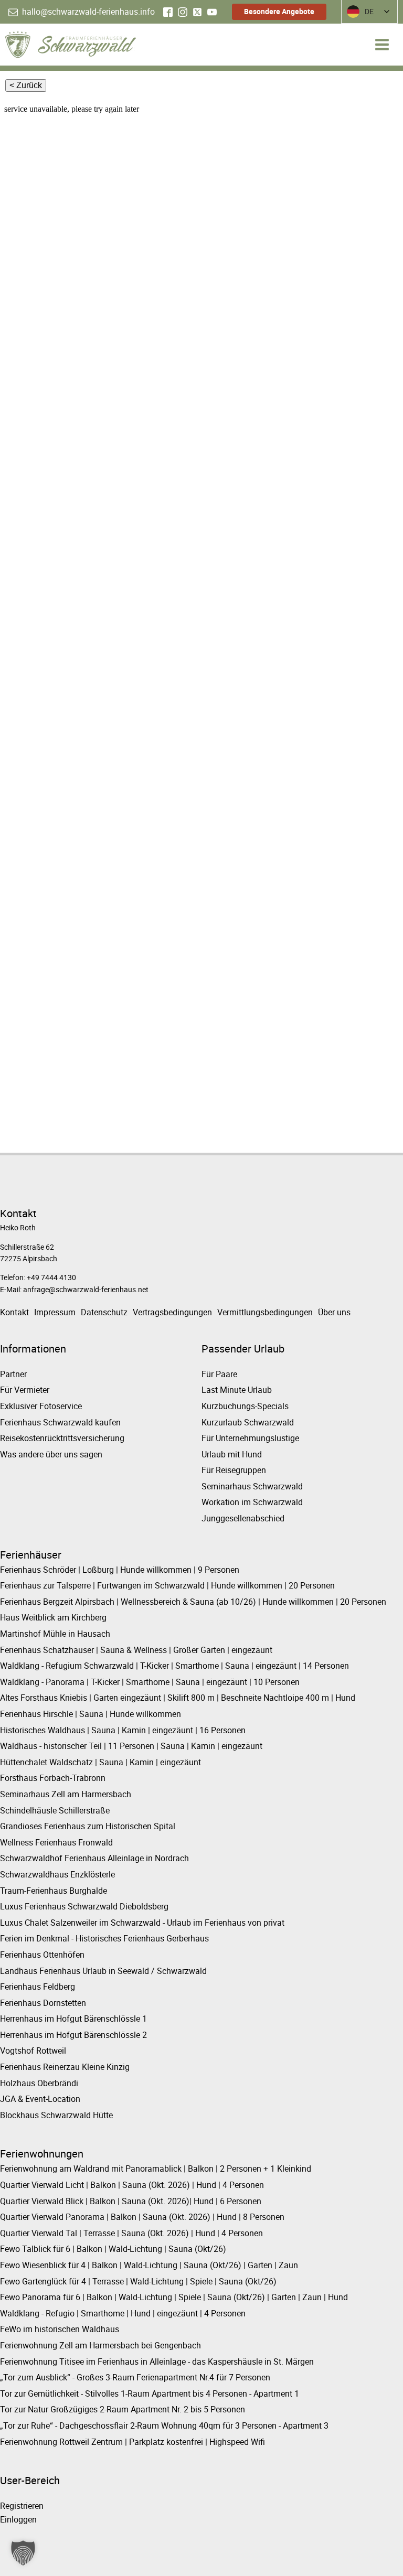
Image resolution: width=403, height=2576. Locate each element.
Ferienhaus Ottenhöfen (42, 1955)
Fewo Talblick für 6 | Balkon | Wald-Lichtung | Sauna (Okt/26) (113, 2249)
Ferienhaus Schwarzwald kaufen (60, 1422)
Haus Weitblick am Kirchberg (53, 1617)
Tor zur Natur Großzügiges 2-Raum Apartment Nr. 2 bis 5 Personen (123, 2409)
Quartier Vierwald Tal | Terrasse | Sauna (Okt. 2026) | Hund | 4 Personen (131, 2233)
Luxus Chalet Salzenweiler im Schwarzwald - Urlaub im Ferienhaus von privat (142, 1923)
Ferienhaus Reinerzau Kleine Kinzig (65, 2067)
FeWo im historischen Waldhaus (60, 2329)
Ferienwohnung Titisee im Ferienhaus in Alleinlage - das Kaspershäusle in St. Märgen (157, 2362)
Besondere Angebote (279, 11)
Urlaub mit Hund (232, 1454)
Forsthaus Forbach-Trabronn (53, 1778)
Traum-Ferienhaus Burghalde (54, 1891)
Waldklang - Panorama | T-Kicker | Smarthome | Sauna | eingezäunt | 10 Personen (150, 1682)
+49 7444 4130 (51, 1277)
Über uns (334, 1312)
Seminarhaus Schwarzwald (252, 1486)
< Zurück (26, 85)
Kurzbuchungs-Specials (245, 1406)
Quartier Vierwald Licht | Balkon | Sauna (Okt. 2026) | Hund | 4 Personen (132, 2185)
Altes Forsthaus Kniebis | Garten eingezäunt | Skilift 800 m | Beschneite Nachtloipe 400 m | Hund (178, 1698)
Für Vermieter (25, 1390)
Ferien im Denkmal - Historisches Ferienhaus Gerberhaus (104, 1938)
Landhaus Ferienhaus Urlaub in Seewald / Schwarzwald (103, 1971)
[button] (82, 12)
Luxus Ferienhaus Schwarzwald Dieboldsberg (84, 1906)
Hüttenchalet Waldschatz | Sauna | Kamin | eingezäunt (100, 1762)
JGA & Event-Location (40, 2099)
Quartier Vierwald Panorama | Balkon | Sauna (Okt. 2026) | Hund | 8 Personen (142, 2217)
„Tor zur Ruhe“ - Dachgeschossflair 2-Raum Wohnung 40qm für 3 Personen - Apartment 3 (164, 2425)
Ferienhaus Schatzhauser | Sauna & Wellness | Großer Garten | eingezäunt (136, 1650)
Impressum (55, 1312)
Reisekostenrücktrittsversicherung (62, 1438)
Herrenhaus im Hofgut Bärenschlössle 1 (73, 2019)
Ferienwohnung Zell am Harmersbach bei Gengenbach (100, 2345)
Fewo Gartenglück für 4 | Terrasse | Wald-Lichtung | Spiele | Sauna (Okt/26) (138, 2281)
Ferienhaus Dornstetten (43, 2003)
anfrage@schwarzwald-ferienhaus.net (86, 1289)
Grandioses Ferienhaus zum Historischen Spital (88, 1826)
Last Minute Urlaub (237, 1390)
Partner (13, 1374)
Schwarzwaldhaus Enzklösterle (57, 1874)
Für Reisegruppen (234, 1470)
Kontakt (14, 1312)
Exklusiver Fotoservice (41, 1406)
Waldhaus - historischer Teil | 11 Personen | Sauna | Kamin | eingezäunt (131, 1746)
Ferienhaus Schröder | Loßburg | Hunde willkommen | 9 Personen (120, 1570)
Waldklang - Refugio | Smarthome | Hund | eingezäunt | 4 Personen (123, 2313)
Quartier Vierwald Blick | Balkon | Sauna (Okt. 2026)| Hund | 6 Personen (131, 2201)
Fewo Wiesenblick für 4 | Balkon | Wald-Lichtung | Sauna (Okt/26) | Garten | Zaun (149, 2265)
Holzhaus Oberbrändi (39, 2083)
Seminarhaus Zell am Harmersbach (66, 1794)
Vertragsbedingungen (172, 1312)
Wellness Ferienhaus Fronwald (56, 1842)
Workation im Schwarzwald (252, 1502)
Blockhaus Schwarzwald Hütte (56, 2115)
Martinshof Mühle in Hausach (55, 1634)
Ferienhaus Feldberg (38, 1987)
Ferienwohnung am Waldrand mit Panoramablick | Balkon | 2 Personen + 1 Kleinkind (156, 2169)
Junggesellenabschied (243, 1518)
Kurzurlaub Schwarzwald (248, 1422)
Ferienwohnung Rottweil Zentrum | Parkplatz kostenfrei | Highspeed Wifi (132, 2442)
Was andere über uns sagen (51, 1454)
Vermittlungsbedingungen (265, 1312)
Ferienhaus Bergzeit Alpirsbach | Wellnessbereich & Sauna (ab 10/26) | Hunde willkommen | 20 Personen (193, 1602)
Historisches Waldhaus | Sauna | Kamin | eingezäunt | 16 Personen (123, 1730)
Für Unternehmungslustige (250, 1438)
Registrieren (22, 2506)
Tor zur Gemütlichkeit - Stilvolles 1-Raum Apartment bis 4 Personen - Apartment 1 (150, 2393)
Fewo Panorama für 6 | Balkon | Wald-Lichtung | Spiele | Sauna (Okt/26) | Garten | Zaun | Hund (174, 2297)
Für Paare (219, 1374)
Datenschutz (104, 1312)
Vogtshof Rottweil (33, 2051)
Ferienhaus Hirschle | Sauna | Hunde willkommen (91, 1714)
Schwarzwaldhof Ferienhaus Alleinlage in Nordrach (94, 1858)
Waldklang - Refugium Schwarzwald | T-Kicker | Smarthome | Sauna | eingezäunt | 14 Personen (174, 1666)
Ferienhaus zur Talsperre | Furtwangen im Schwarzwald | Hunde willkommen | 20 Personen (167, 1585)
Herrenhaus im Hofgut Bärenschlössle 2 (73, 2035)
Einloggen (18, 2519)
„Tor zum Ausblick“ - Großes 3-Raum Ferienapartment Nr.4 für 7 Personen (135, 2377)
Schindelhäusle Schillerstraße (55, 1810)
